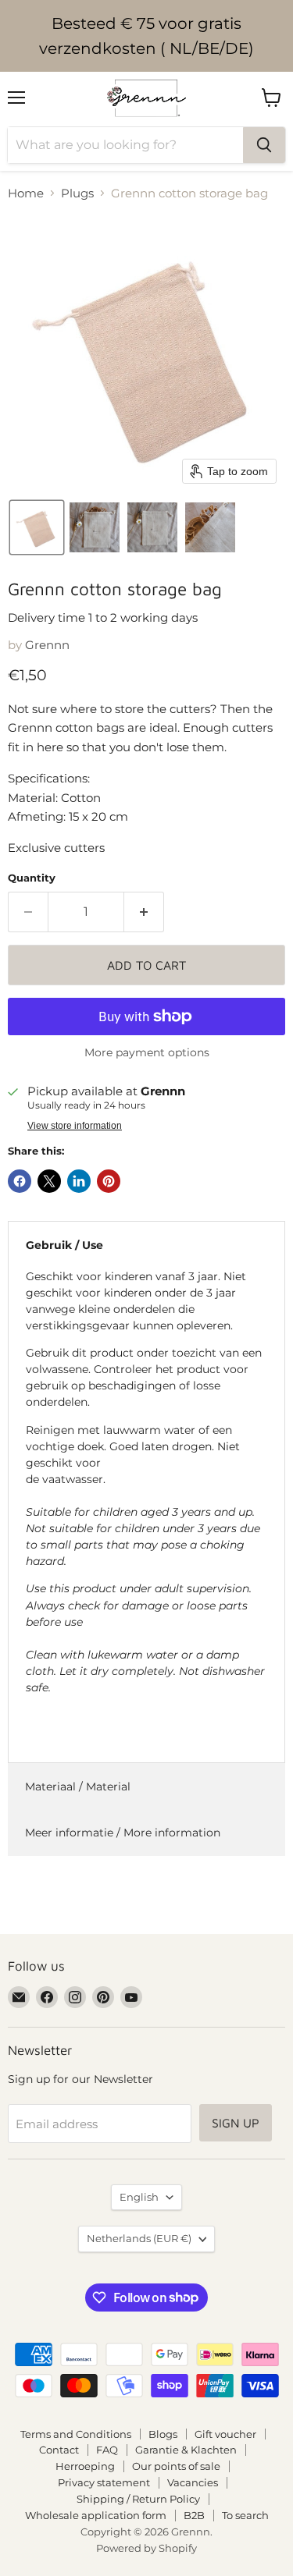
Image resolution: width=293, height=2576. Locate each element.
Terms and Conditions (76, 2434)
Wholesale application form (96, 2515)
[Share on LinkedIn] (79, 1181)
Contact (59, 2450)
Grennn (47, 645)
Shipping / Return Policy (138, 2499)
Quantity (32, 878)
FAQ (107, 2450)
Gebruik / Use (64, 1245)
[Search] (264, 145)
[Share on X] (49, 1181)
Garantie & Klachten (186, 2450)
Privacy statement (104, 2482)
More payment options (147, 1052)
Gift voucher (225, 2434)
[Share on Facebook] (20, 1181)
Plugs (77, 193)
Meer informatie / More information (123, 1833)
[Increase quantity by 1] (144, 912)
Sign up (236, 2123)
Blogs (163, 2434)
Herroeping (85, 2466)
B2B (194, 2515)
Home (26, 193)
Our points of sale (176, 2466)
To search (245, 2515)
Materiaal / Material (78, 1787)
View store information (75, 1126)
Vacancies (193, 2482)
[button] (37, 527)
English (139, 2197)
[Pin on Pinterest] (109, 1181)
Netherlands (139, 2238)
